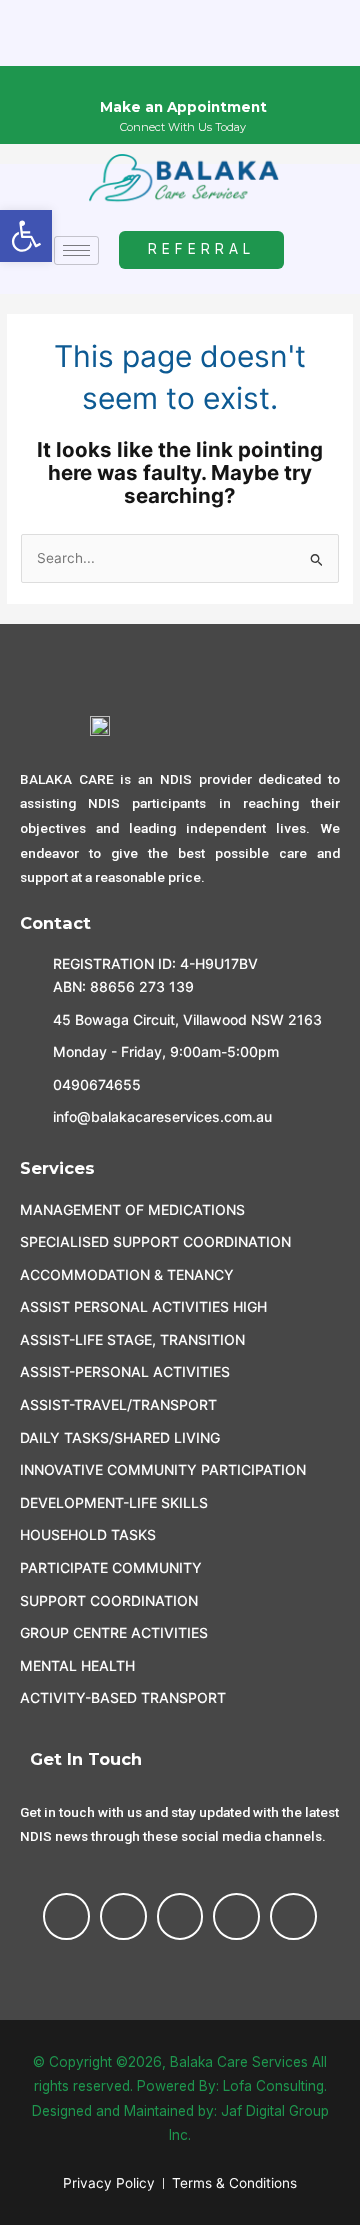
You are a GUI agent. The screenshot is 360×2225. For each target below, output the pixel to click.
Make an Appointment (183, 107)
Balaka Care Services (239, 2062)
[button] (26, 236)
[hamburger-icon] (76, 250)
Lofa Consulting (273, 2086)
